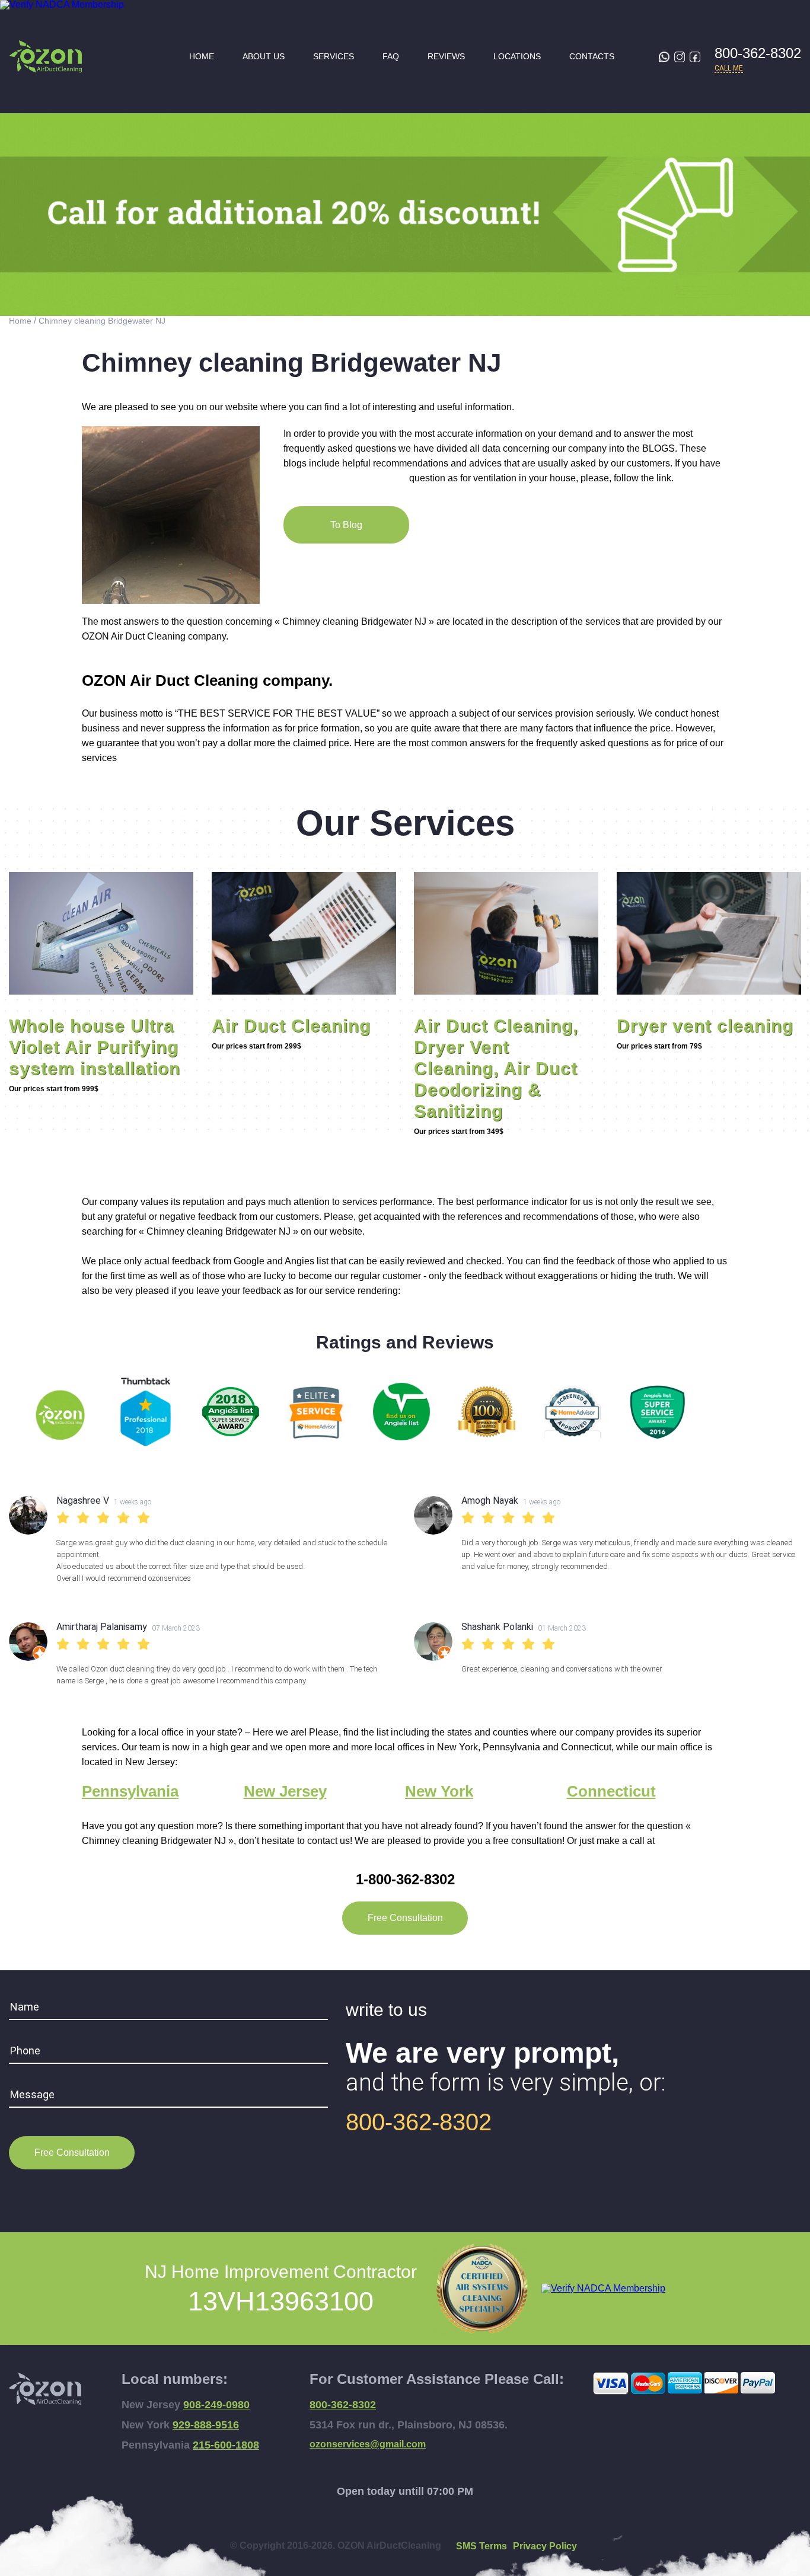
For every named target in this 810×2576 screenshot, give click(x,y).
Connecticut (611, 1792)
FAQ (391, 57)
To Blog (346, 525)
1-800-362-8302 (405, 1879)
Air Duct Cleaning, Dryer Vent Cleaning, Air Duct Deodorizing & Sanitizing (496, 1068)
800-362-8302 (758, 53)
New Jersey (285, 1792)
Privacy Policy (545, 2546)
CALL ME (729, 68)
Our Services (405, 823)
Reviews (446, 57)
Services (334, 57)
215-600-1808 (226, 2445)
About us (264, 57)
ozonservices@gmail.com (368, 2444)
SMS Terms (481, 2546)
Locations (517, 57)
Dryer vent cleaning (705, 1026)
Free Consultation (405, 1918)
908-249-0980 (216, 2405)
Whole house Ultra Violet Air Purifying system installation (95, 1047)
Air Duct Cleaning (291, 1026)
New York (439, 1792)
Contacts (592, 57)
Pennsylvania (130, 1792)
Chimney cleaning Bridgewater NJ (102, 321)
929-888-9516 (206, 2425)
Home (202, 57)
